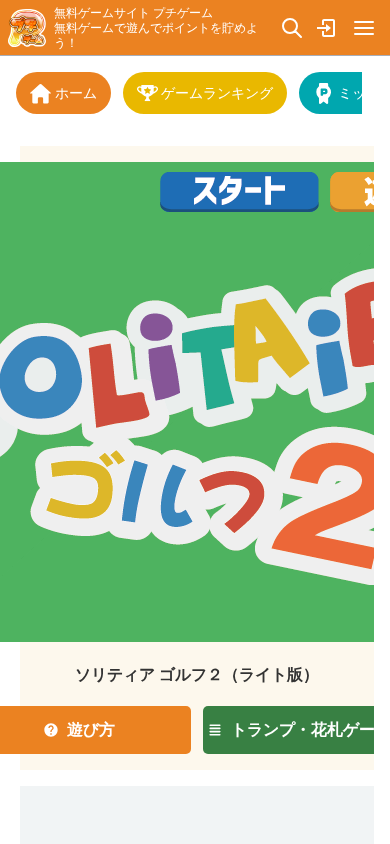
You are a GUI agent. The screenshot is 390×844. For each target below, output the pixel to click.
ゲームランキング (217, 92)
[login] (328, 27)
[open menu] (364, 27)
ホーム (76, 92)
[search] (292, 27)
